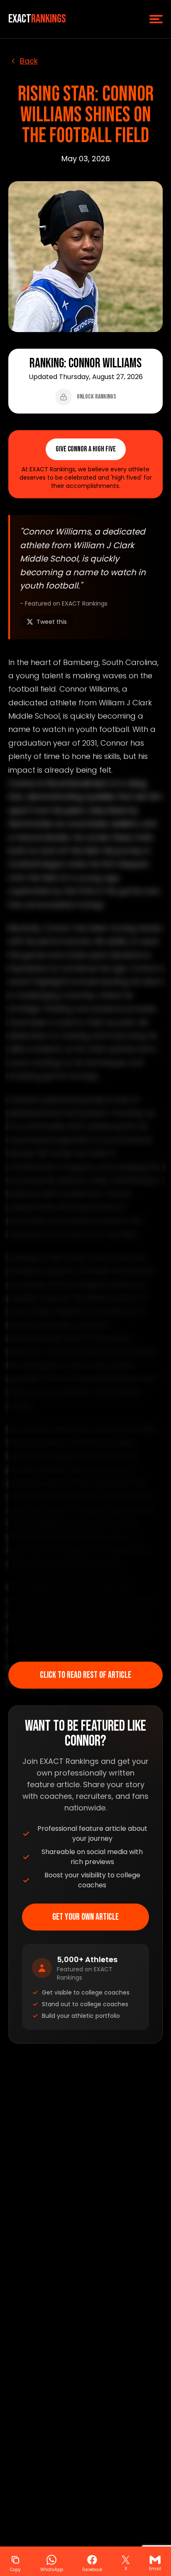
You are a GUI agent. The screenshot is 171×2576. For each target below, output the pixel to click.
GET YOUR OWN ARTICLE (85, 1917)
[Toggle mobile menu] (156, 19)
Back (29, 61)
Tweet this (52, 622)
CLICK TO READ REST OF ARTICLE (85, 1675)
